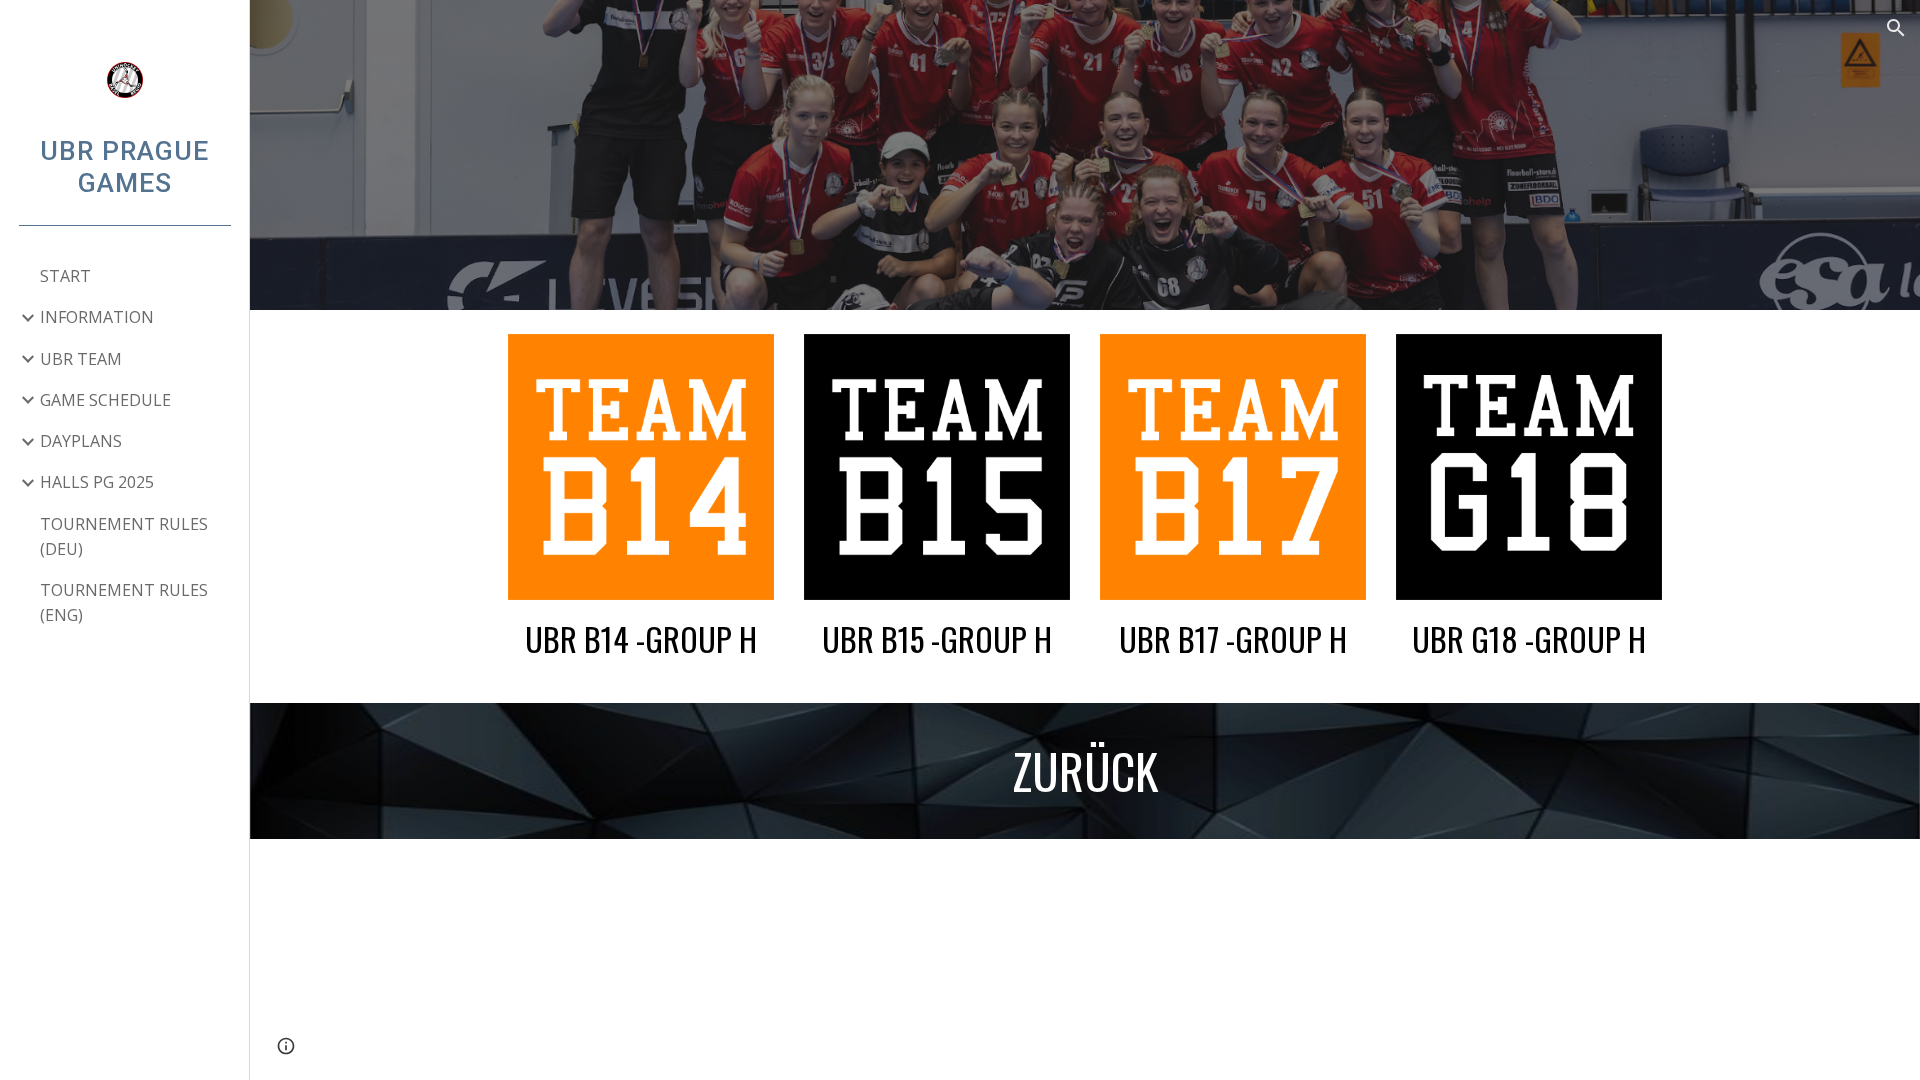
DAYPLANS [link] (81, 441)
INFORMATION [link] (97, 317)
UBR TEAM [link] (81, 359)
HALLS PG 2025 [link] (97, 482)
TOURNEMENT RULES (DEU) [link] (124, 536)
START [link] (65, 276)
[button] (1896, 28)
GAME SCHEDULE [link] (105, 400)
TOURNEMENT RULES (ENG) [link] (124, 602)
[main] (641, 639)
